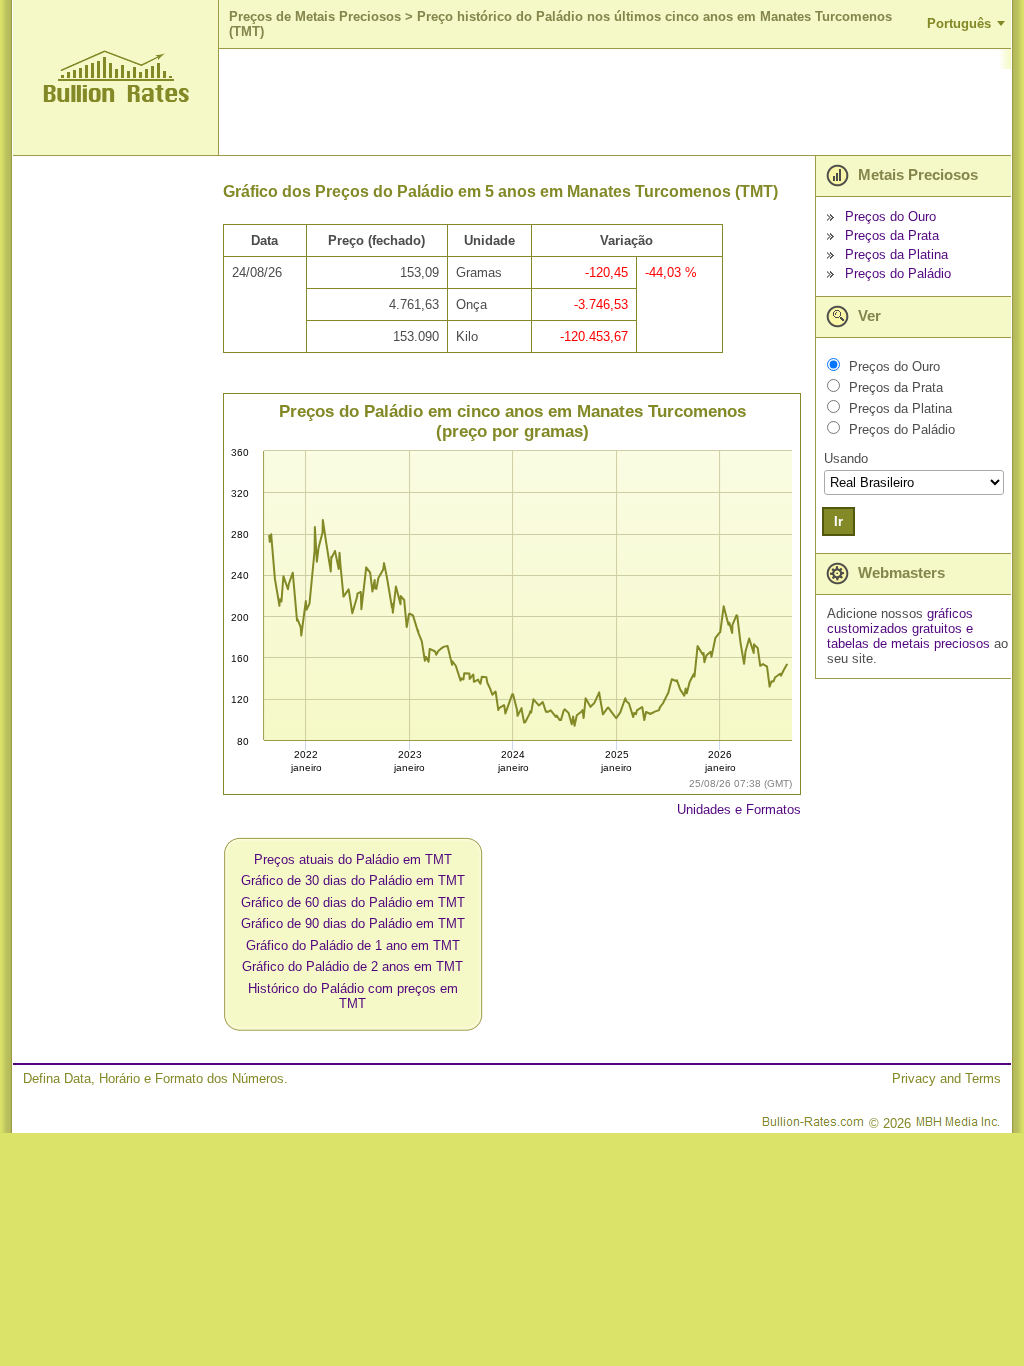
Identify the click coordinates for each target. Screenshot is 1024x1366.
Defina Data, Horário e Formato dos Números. (155, 1078)
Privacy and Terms (946, 1078)
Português (959, 23)
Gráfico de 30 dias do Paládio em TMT (353, 880)
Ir (838, 521)
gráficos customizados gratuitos (900, 621)
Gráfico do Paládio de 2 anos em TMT (352, 966)
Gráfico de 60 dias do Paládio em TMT (353, 902)
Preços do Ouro (890, 216)
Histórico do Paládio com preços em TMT (353, 996)
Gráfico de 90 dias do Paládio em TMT (353, 923)
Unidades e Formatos (739, 809)
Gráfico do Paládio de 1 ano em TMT (353, 945)
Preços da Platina (896, 254)
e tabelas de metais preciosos (908, 636)
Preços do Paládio (898, 273)
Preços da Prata (892, 235)
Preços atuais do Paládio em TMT (353, 859)
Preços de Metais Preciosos (315, 16)
